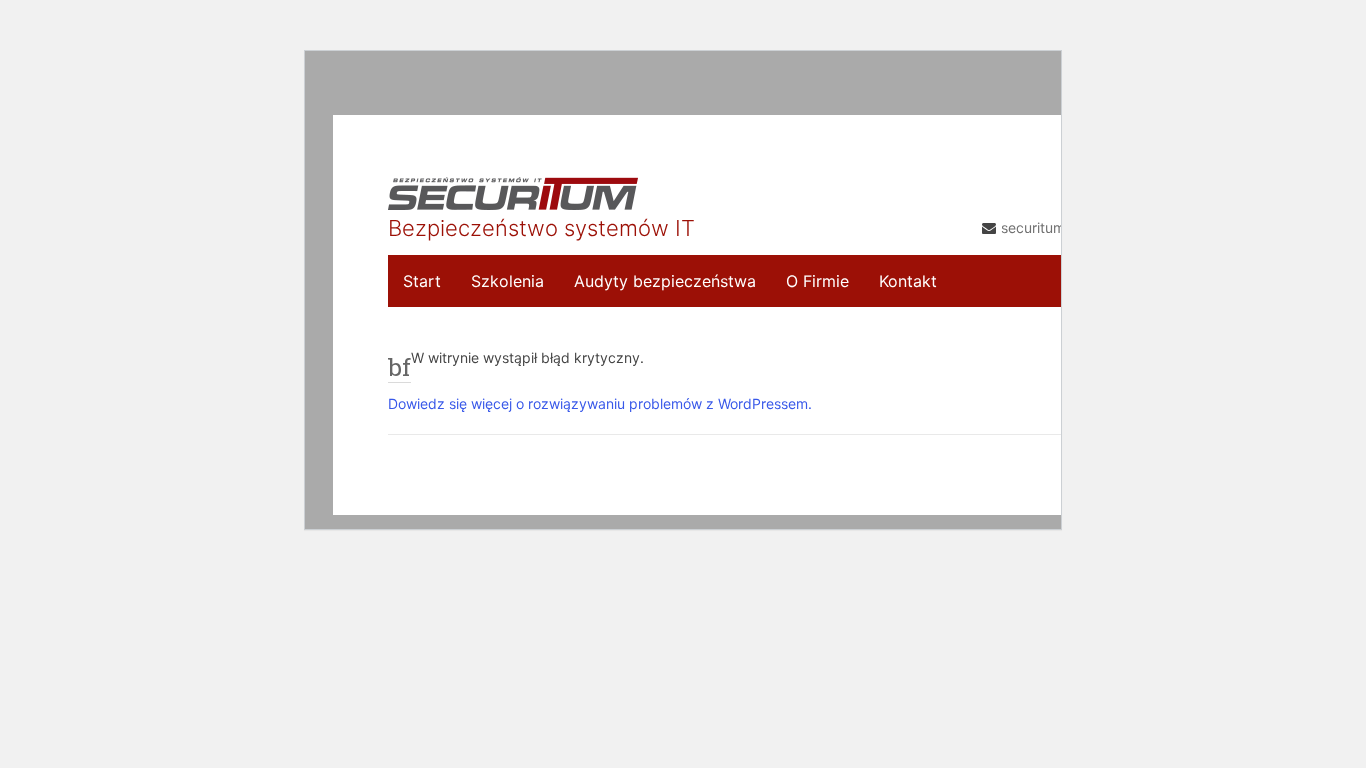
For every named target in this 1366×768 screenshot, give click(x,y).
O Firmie (817, 281)
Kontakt (908, 281)
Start (422, 281)
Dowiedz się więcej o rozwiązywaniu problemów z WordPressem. (600, 403)
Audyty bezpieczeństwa (665, 281)
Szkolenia (507, 281)
